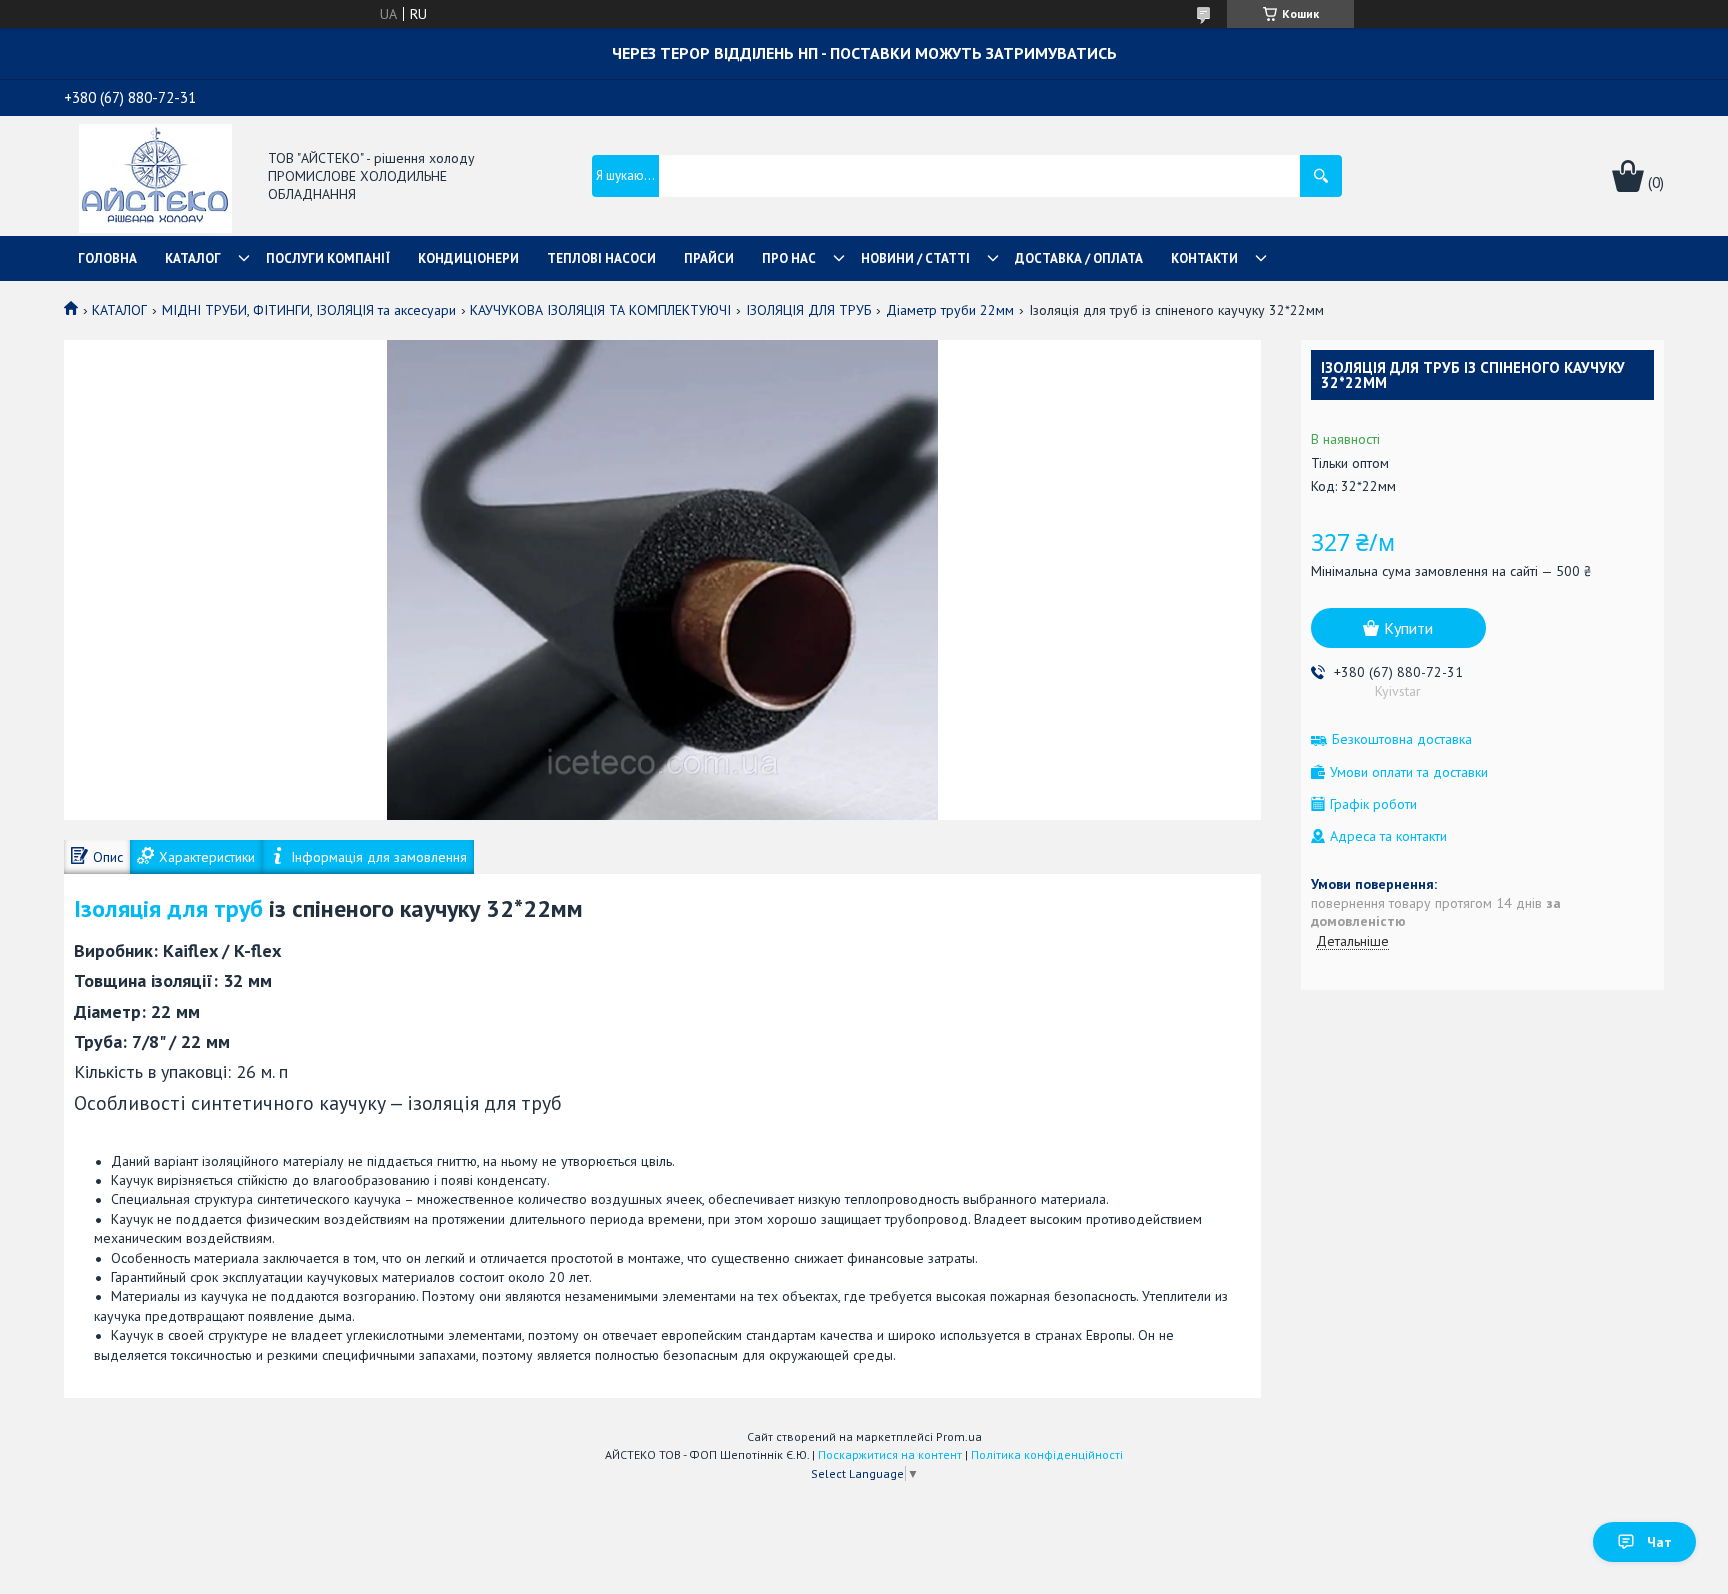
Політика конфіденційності (1047, 1454)
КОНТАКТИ (1204, 258)
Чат (1659, 1542)
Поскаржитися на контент (890, 1454)
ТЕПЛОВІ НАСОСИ (601, 258)
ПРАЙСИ (709, 258)
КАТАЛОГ (193, 258)
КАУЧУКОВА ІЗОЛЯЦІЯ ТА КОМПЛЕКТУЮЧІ (600, 310)
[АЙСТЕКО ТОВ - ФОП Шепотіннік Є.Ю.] (155, 177)
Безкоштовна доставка (1402, 739)
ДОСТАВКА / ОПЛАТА (1079, 258)
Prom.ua (959, 1436)
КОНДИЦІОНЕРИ (468, 258)
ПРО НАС (789, 258)
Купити (1408, 628)
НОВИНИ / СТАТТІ (915, 258)
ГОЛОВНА (107, 258)
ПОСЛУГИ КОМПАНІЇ (328, 258)
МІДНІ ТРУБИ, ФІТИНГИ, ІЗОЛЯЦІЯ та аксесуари (309, 310)
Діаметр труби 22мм (950, 310)
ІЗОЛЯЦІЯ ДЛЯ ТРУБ (809, 310)
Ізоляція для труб (168, 908)
